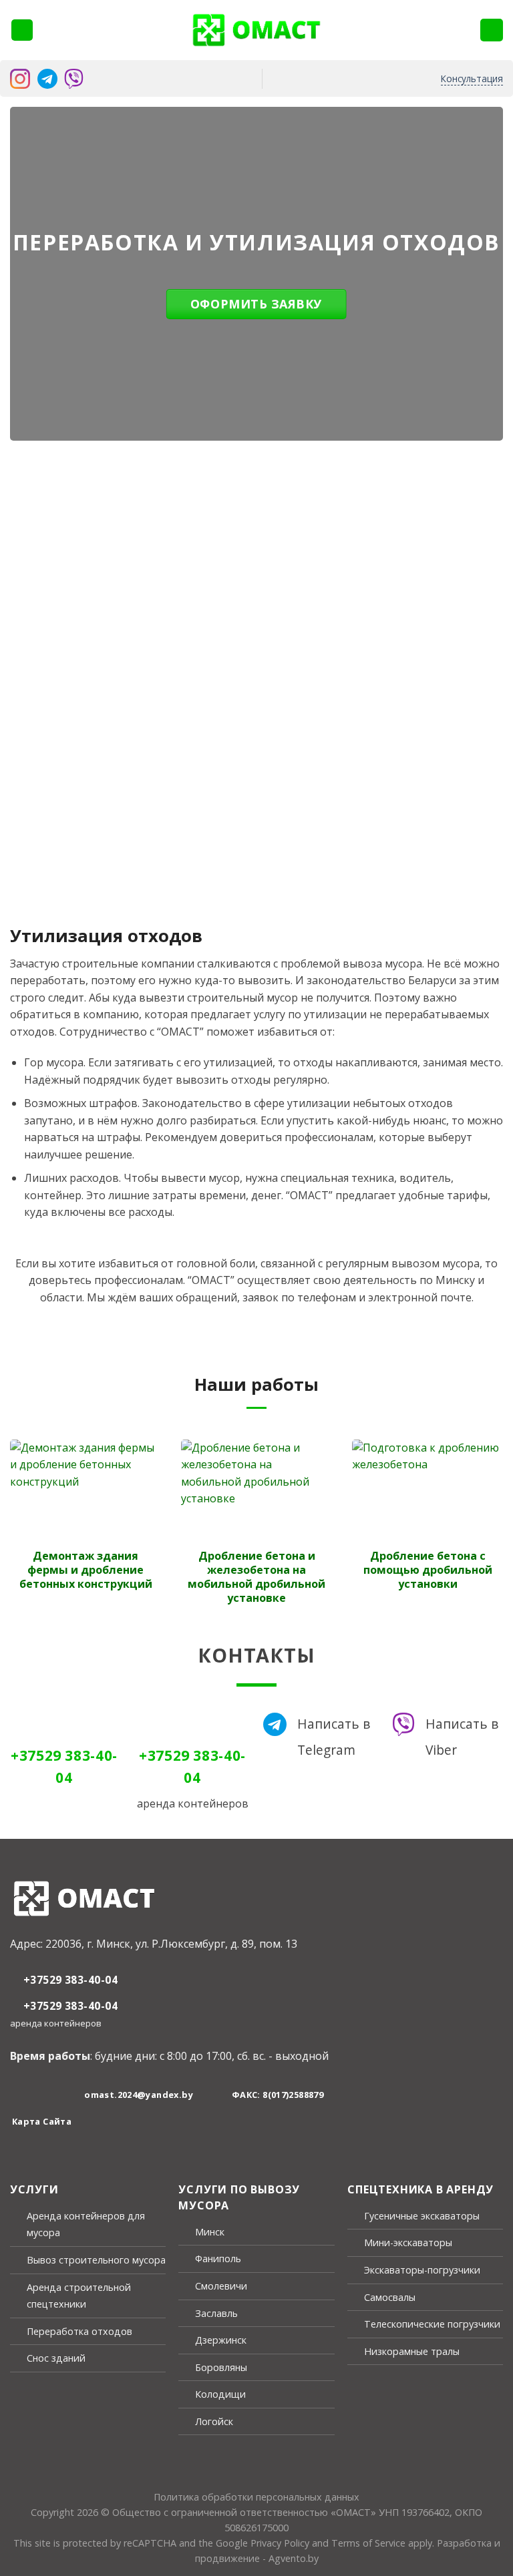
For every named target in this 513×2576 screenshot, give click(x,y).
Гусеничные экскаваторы (422, 2216)
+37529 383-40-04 (70, 1980)
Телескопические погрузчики (432, 2324)
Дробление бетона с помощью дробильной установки (428, 1570)
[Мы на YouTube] (55, 2095)
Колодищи (220, 2394)
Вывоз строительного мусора (96, 2260)
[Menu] (22, 30)
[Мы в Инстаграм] (25, 2095)
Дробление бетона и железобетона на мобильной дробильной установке (256, 1577)
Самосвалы (390, 2297)
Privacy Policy (280, 2543)
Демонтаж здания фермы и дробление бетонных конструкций (86, 1570)
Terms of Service (368, 2543)
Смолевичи (221, 2286)
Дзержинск (221, 2340)
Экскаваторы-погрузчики (422, 2270)
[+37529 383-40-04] (492, 30)
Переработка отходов (79, 2331)
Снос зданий (56, 2358)
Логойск (214, 2421)
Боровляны (221, 2367)
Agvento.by (294, 2558)
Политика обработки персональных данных (256, 2497)
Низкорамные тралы (412, 2351)
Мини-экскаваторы (408, 2242)
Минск (210, 2232)
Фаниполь (218, 2259)
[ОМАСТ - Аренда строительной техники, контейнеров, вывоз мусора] (256, 30)
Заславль (216, 2313)
